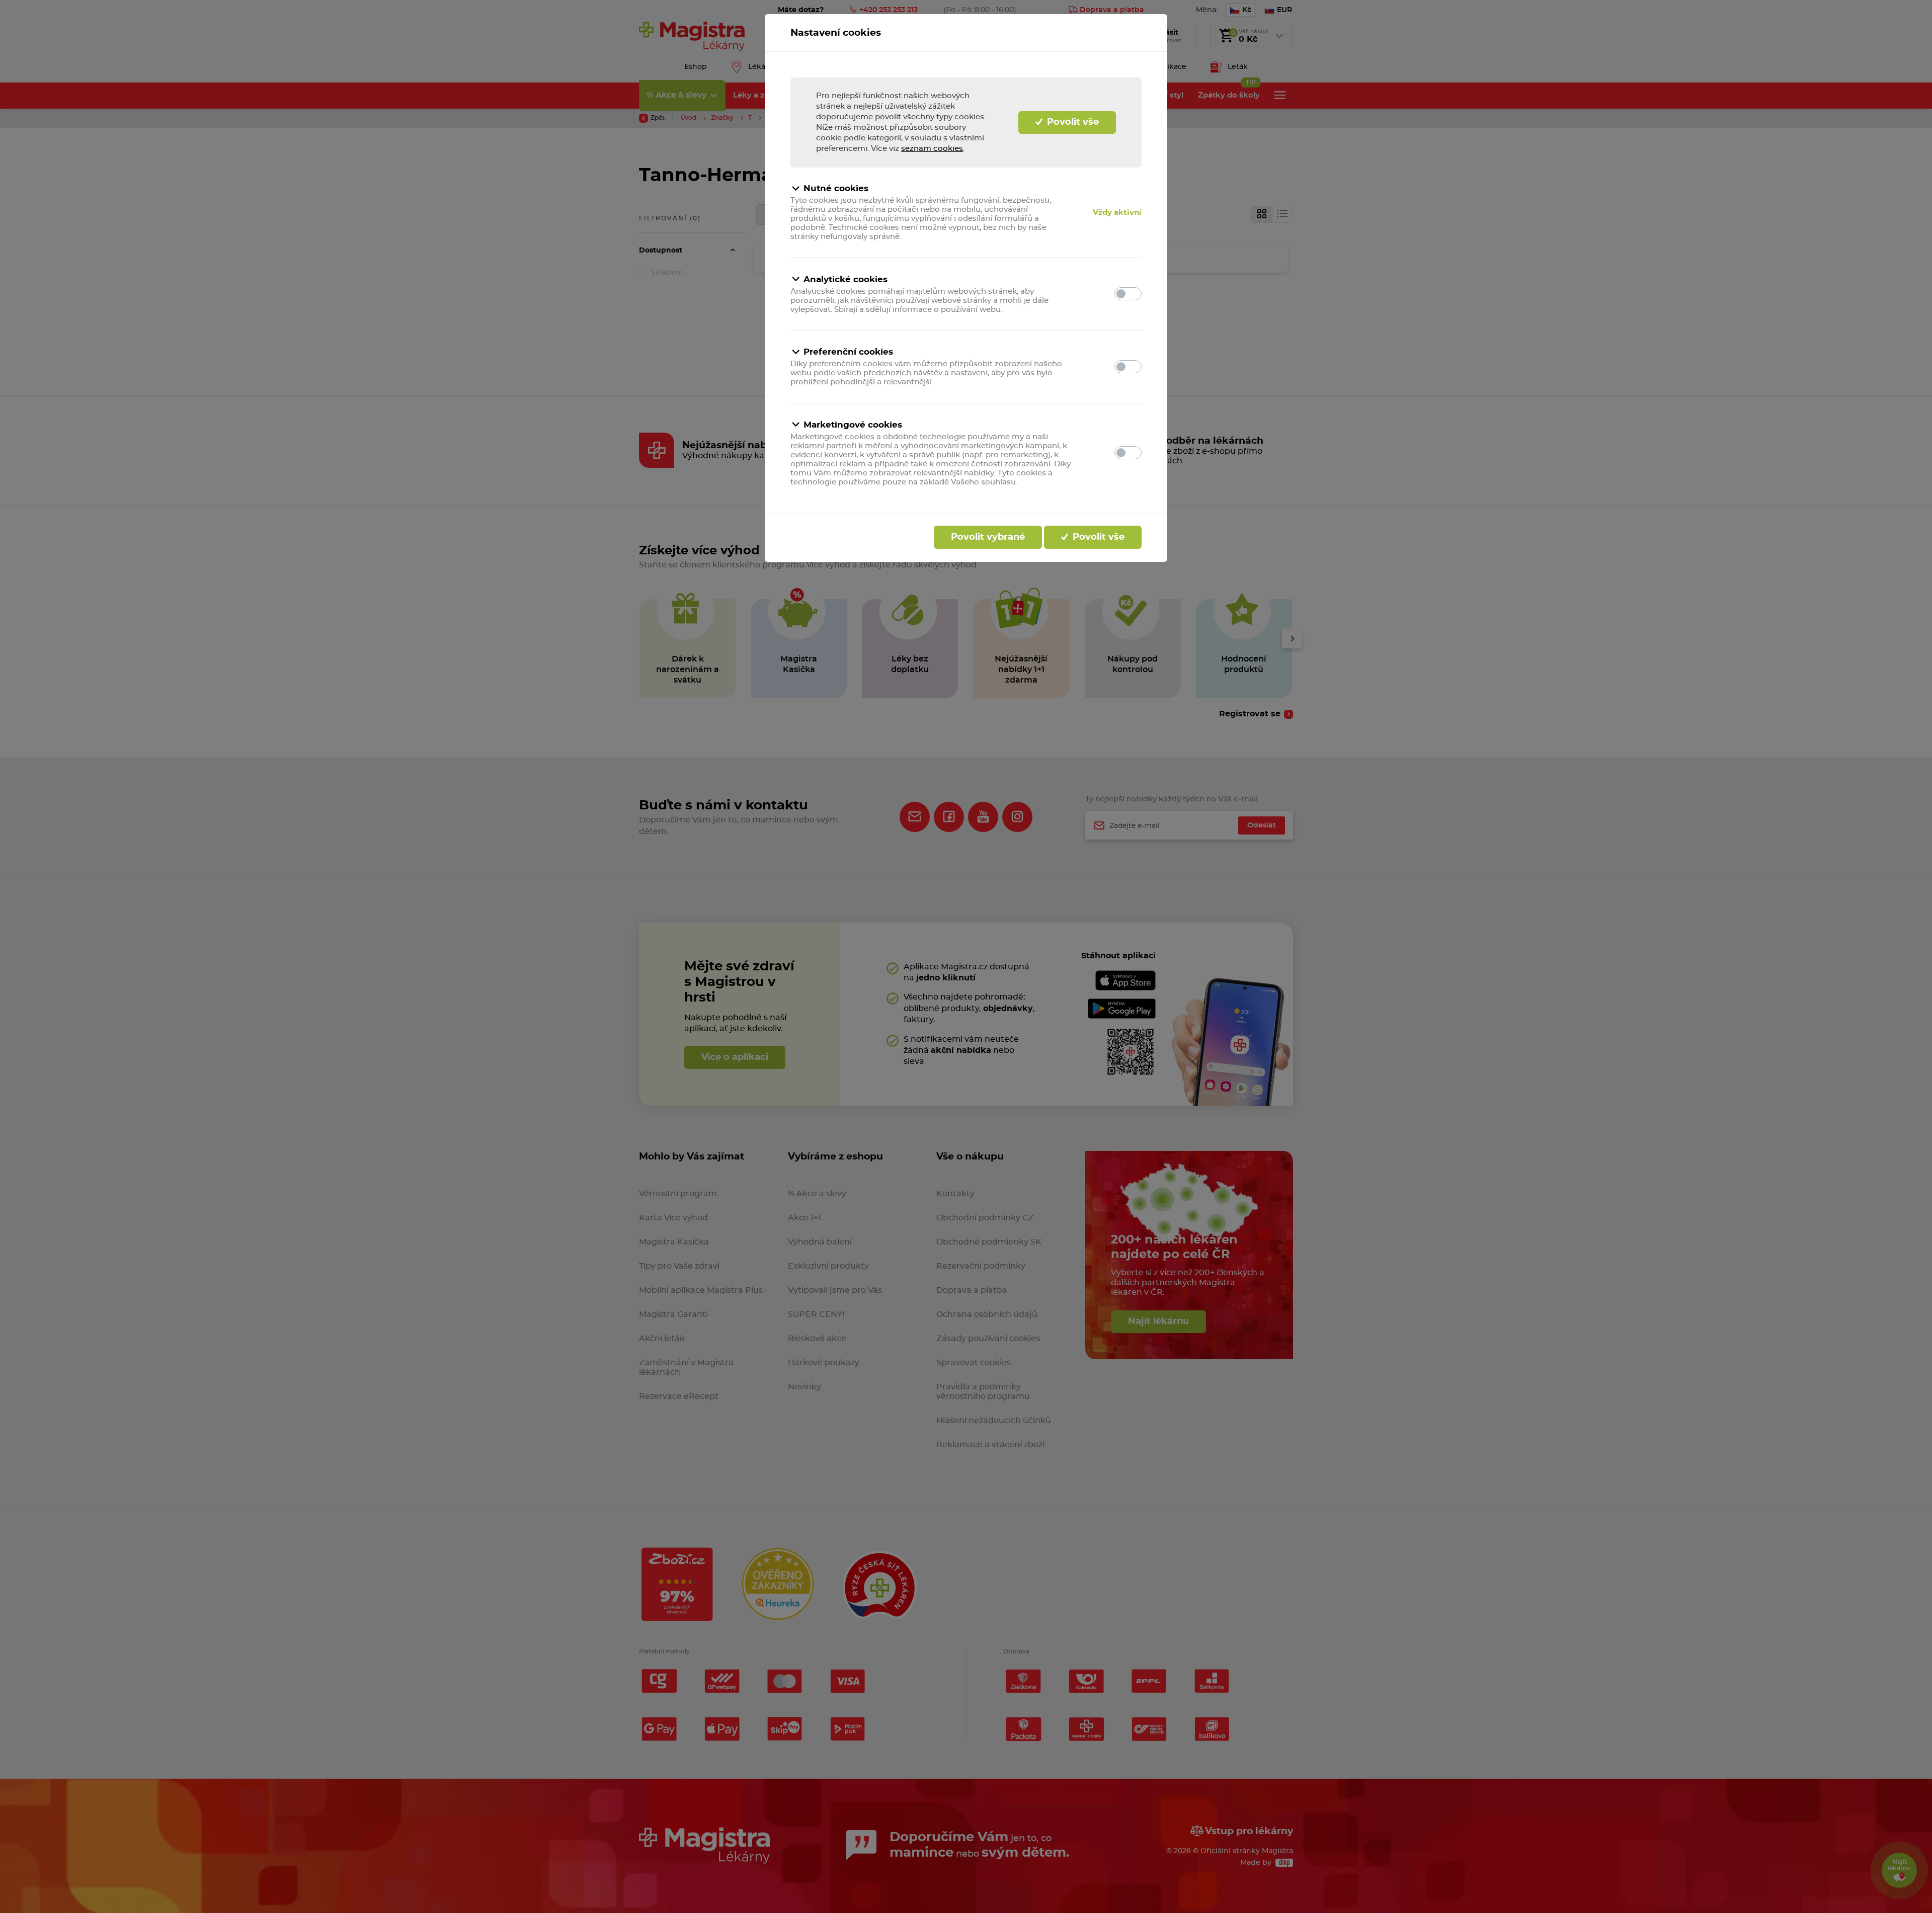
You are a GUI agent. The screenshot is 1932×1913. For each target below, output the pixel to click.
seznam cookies (932, 149)
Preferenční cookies (848, 352)
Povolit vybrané (988, 537)
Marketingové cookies (853, 425)
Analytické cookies (846, 279)
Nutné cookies (836, 188)
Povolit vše (1072, 122)
